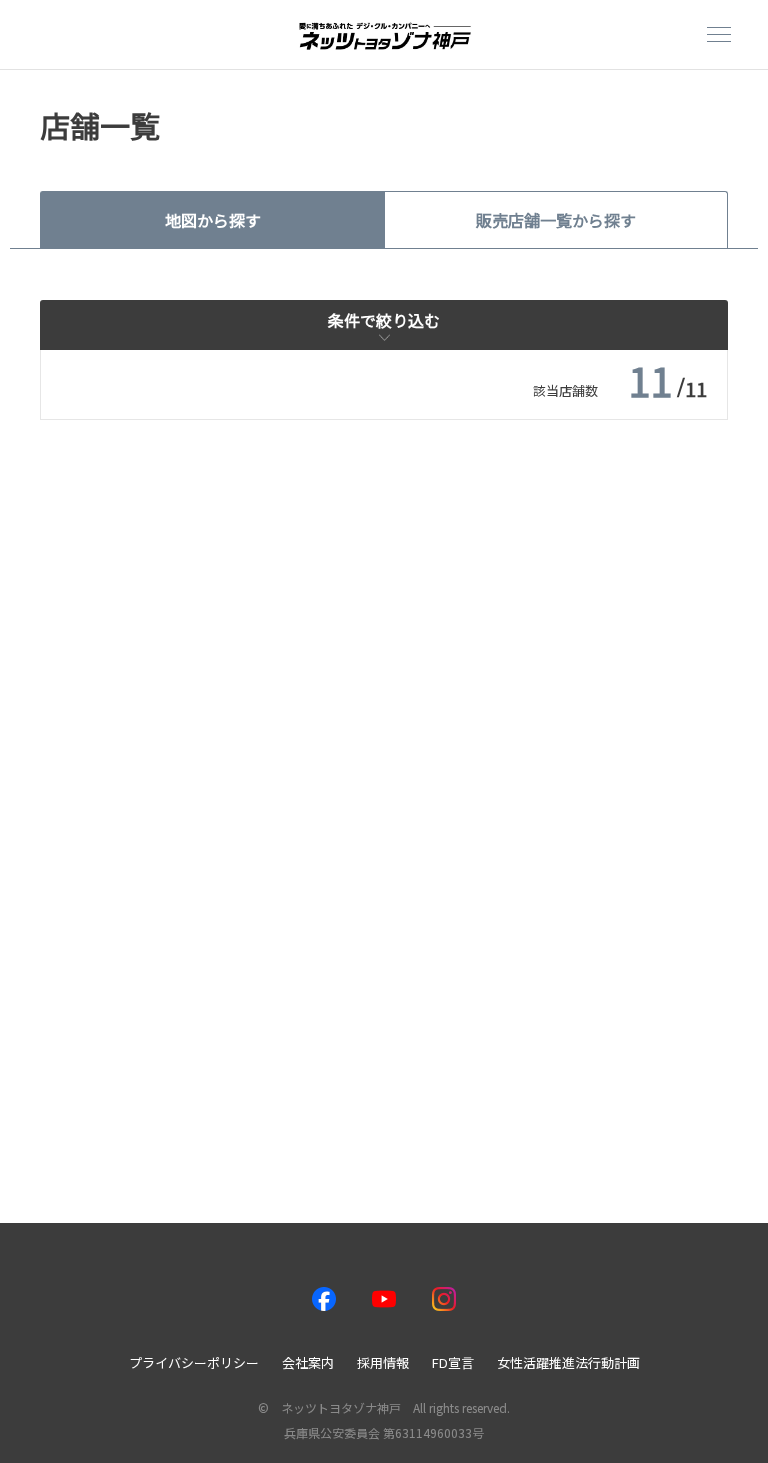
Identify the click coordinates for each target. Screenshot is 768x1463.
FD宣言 (453, 1362)
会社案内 (308, 1362)
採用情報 (383, 1362)
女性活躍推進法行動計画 (568, 1362)
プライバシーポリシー (194, 1362)
